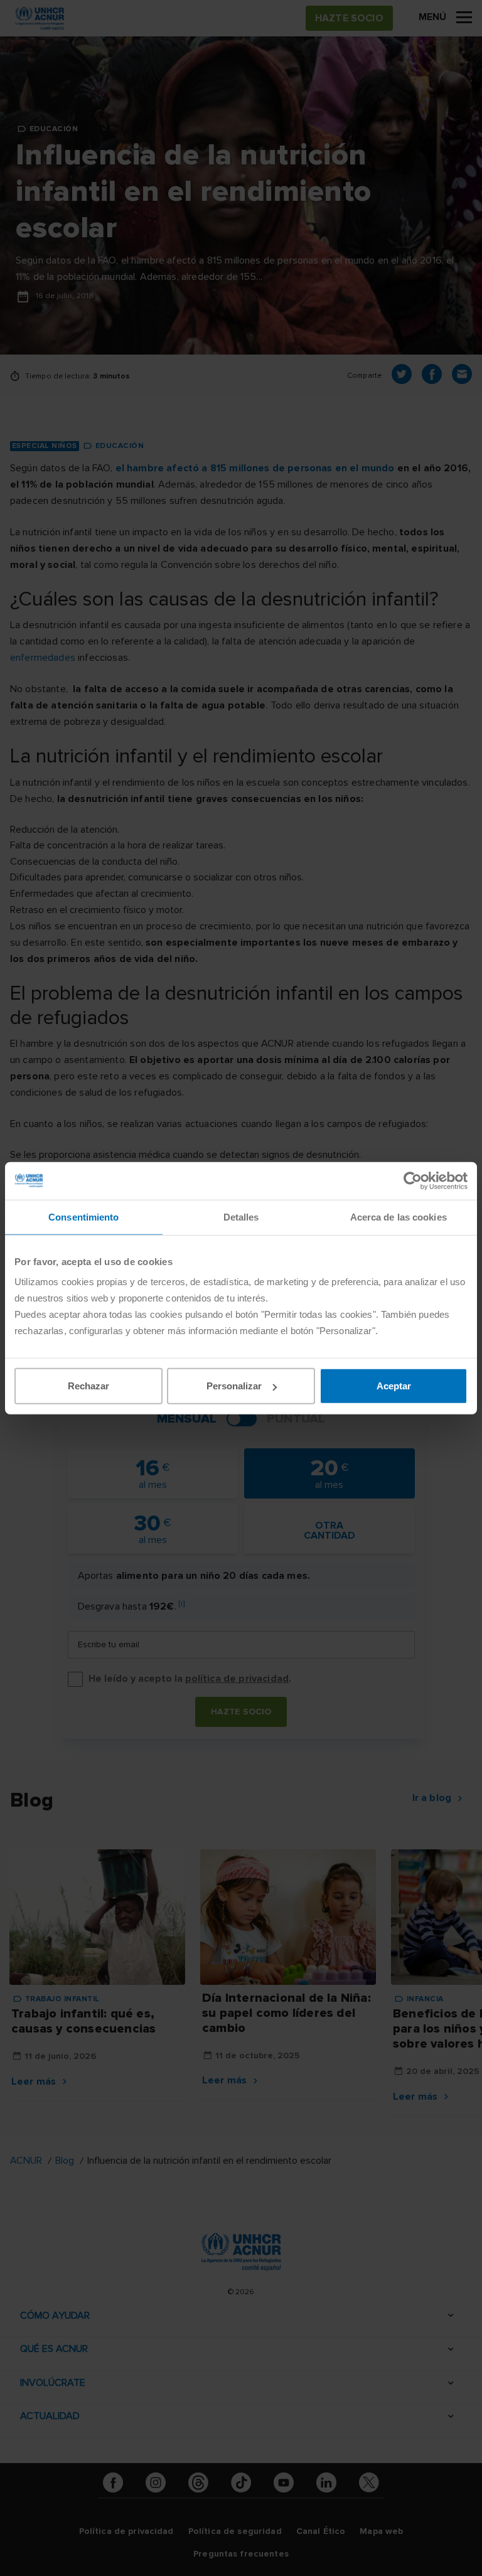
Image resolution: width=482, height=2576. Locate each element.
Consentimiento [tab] (83, 1216)
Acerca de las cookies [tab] (399, 1216)
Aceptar (394, 1386)
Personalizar (234, 1386)
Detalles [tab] (241, 1216)
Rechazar (88, 1386)
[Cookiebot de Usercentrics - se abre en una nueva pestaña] (413, 1180)
